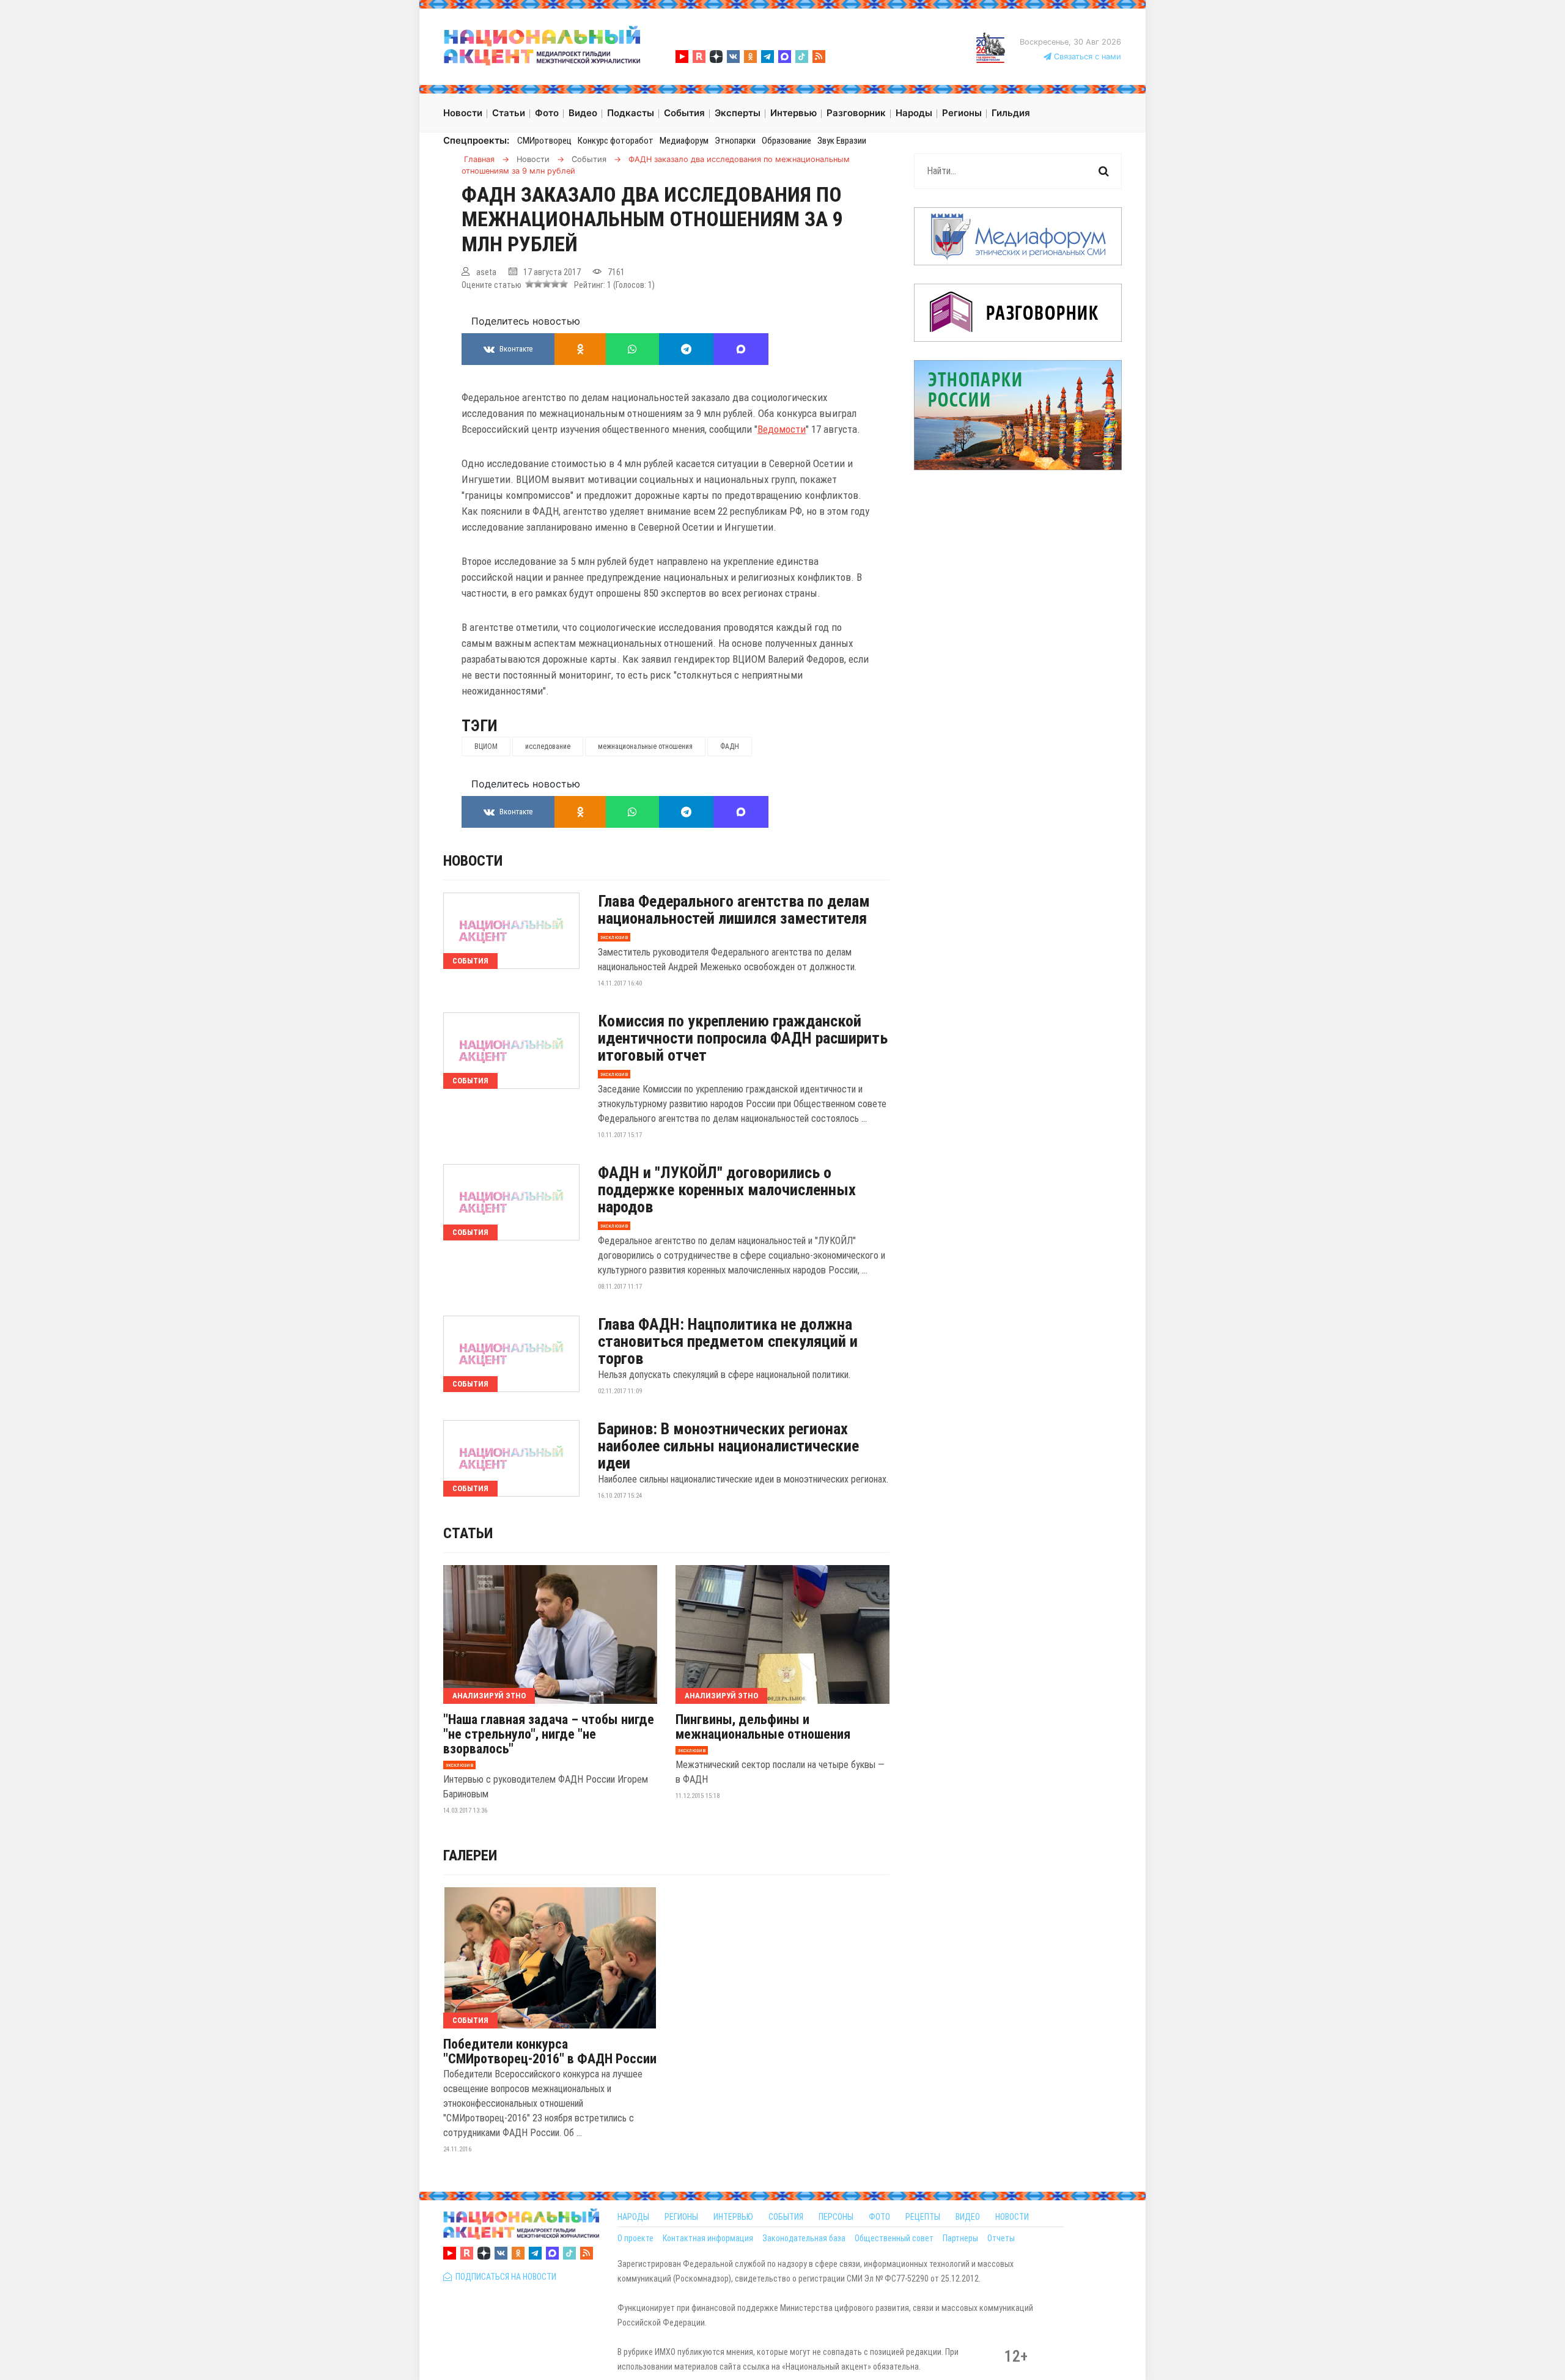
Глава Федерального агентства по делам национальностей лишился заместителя (734, 910)
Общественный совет (894, 2238)
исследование (548, 746)
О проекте (635, 2238)
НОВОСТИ (1012, 2217)
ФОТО (879, 2217)
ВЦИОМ (486, 746)
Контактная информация (708, 2238)
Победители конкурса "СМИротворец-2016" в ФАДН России (550, 2052)
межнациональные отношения (645, 746)
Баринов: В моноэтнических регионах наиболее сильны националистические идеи (728, 1446)
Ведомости (782, 429)
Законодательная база (804, 2238)
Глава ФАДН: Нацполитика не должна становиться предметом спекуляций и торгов (728, 1341)
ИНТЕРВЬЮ (733, 2217)
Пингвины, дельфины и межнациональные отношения (763, 1727)
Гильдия (1011, 113)
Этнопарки (735, 141)
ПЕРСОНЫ (836, 2217)
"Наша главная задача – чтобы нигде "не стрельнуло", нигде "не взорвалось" (549, 1734)
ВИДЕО (968, 2217)
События (470, 961)
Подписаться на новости (504, 2277)
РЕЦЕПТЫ (923, 2217)
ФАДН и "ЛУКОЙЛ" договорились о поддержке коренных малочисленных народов (727, 1190)
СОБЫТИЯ (786, 2217)
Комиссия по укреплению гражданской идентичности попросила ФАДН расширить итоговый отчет (743, 1038)
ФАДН (730, 746)
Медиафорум (684, 141)
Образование (786, 141)
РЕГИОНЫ (681, 2217)
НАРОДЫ (633, 2217)
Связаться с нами (1086, 57)
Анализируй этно (489, 1696)
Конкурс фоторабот (616, 141)
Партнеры (960, 2238)
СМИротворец (544, 141)
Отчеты (1001, 2238)
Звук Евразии (842, 141)
